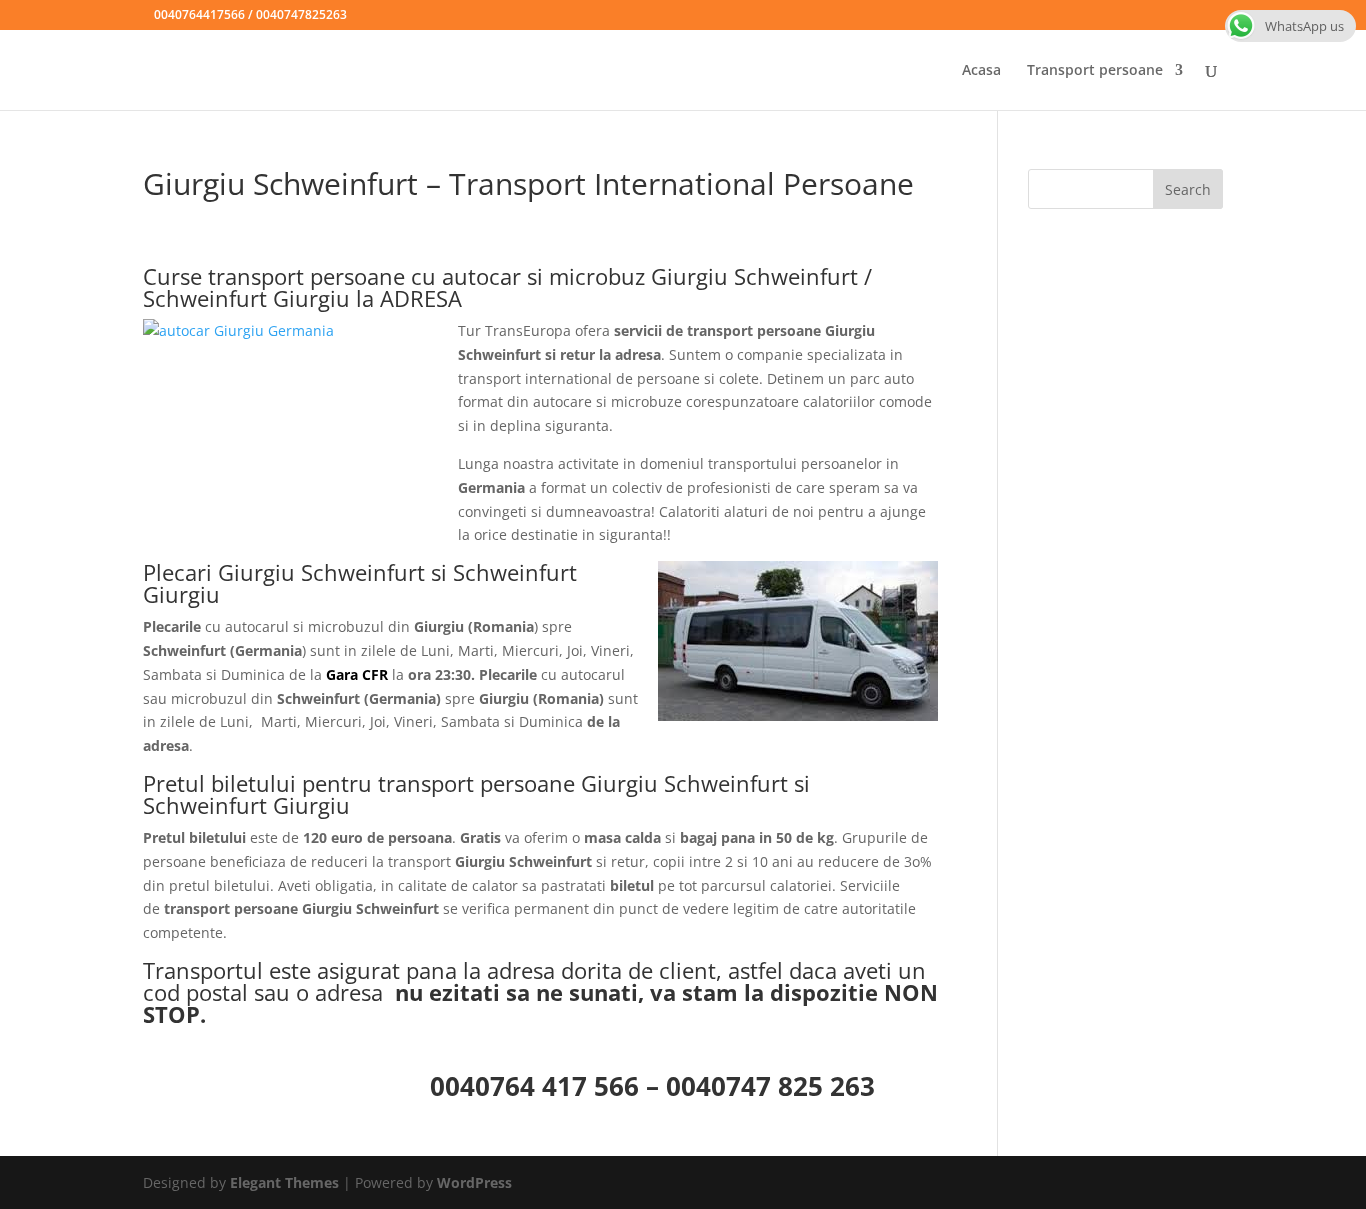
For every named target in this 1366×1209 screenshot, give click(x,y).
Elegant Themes (284, 1182)
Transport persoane (1095, 71)
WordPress (474, 1182)
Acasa (981, 71)
